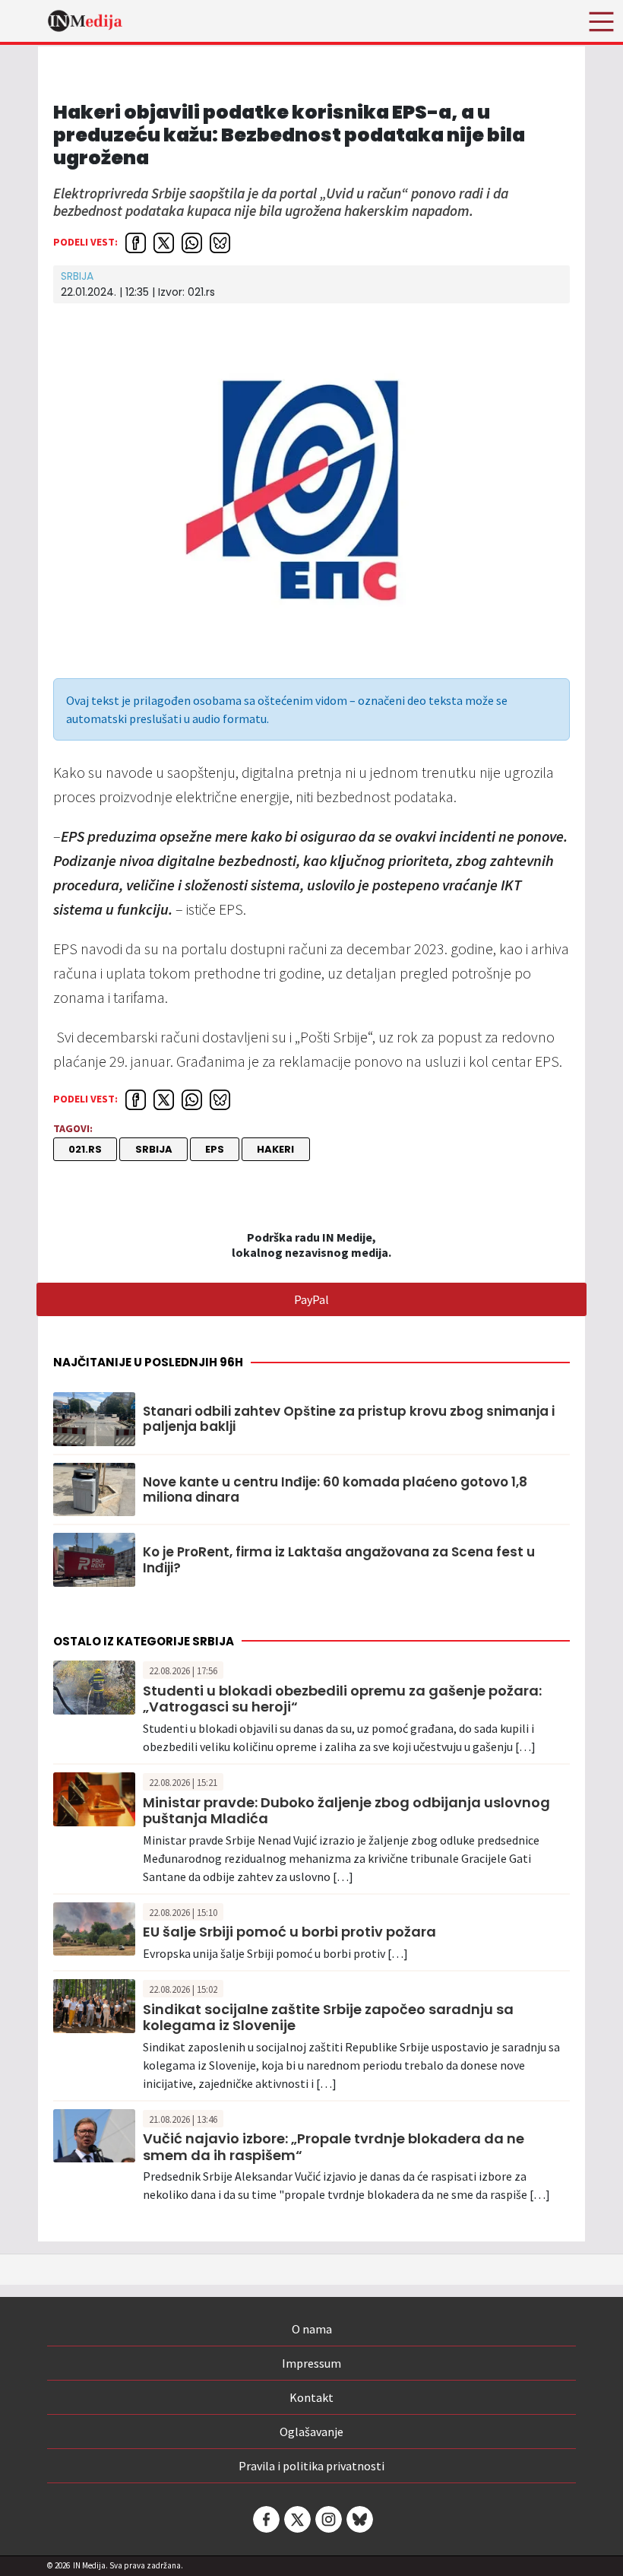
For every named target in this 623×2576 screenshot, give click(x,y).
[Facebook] (265, 2519)
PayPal (311, 1299)
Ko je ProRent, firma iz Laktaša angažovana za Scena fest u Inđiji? (339, 1560)
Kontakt (311, 2397)
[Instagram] (327, 2519)
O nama (312, 2329)
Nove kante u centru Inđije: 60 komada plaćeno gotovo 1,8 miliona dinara (335, 1490)
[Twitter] (296, 2519)
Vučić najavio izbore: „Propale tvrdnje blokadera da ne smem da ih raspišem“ (334, 2147)
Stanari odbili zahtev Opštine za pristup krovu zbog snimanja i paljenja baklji (349, 1419)
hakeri (275, 1149)
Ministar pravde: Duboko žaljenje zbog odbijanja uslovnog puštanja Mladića (346, 1811)
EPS (215, 1149)
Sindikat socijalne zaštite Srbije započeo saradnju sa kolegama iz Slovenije (328, 2018)
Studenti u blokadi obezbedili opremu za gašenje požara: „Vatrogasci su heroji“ (342, 1699)
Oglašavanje (311, 2432)
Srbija (77, 276)
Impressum (311, 2363)
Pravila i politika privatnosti (311, 2466)
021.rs (85, 1149)
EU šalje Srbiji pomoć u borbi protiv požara (289, 1932)
